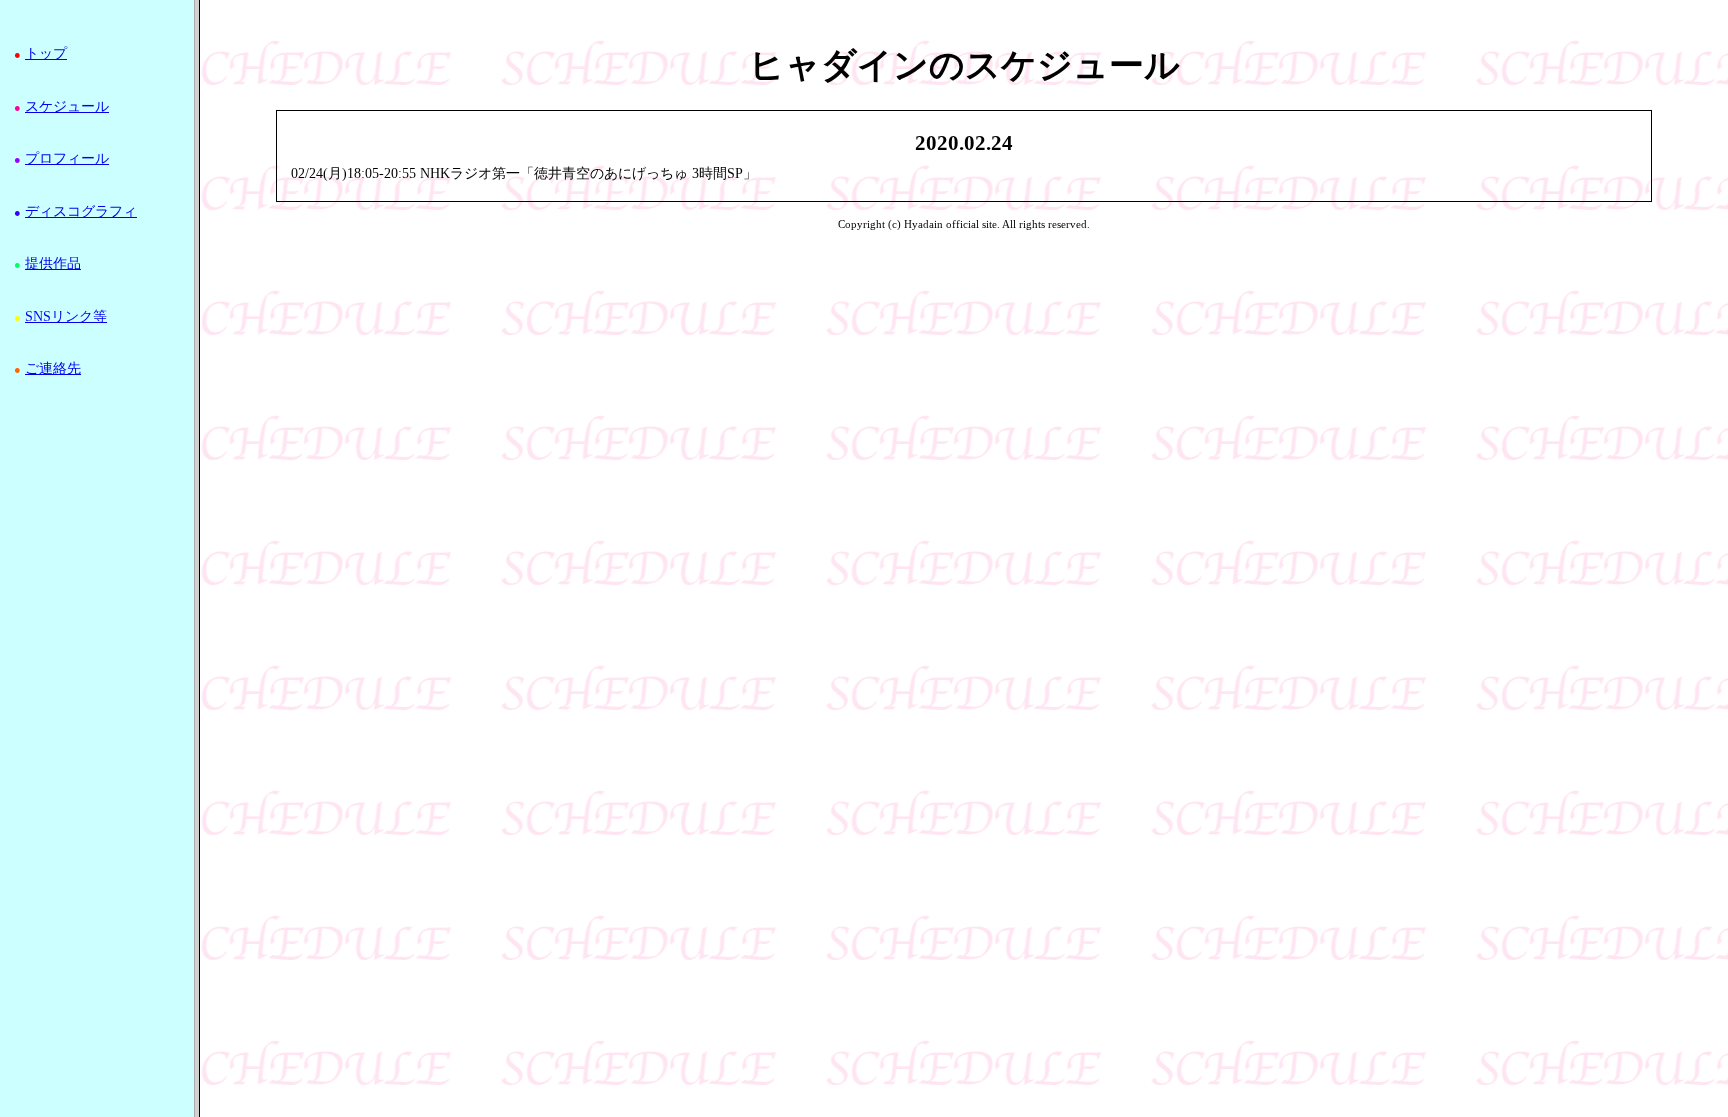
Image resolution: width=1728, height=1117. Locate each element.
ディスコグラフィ (81, 211)
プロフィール (67, 158)
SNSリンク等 (66, 316)
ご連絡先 (53, 368)
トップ (46, 53)
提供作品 (53, 263)
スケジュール (67, 106)
